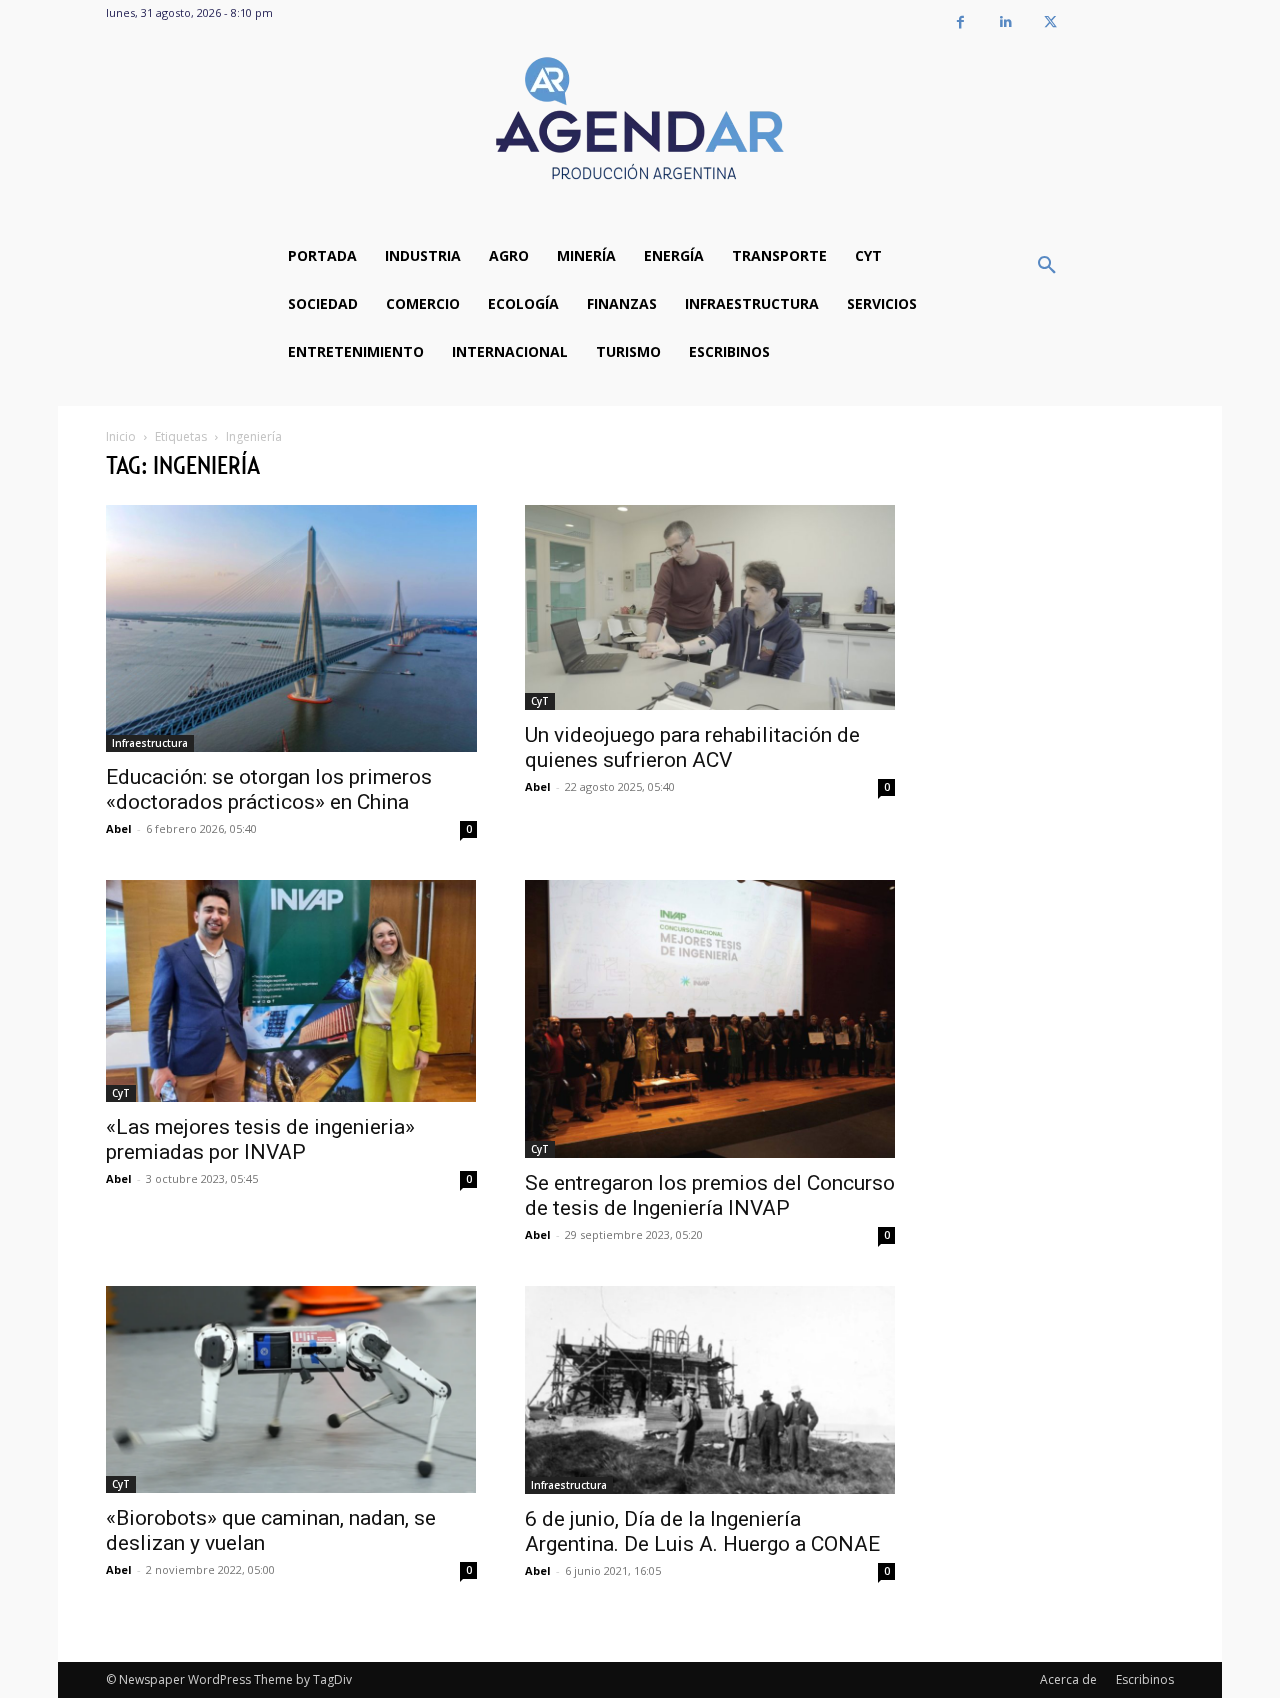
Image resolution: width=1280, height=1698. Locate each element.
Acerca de (1068, 1679)
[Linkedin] (1005, 22)
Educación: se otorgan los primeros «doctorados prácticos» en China (269, 789)
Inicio (121, 436)
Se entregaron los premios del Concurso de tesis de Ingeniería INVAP (710, 1195)
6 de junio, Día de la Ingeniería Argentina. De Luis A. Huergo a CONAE (702, 1531)
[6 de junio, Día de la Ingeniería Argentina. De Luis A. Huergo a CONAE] (710, 1390)
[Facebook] (960, 22)
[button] (1047, 266)
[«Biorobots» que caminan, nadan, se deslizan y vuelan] (291, 1389)
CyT (540, 701)
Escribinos (1145, 1679)
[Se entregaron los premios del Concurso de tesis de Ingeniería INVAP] (710, 1019)
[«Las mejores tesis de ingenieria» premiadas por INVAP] (291, 991)
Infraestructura (150, 743)
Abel (119, 828)
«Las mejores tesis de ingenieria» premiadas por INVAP (260, 1139)
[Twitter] (1050, 22)
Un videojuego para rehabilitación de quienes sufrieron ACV (692, 747)
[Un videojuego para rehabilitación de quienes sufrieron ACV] (710, 607)
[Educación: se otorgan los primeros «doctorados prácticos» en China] (291, 628)
